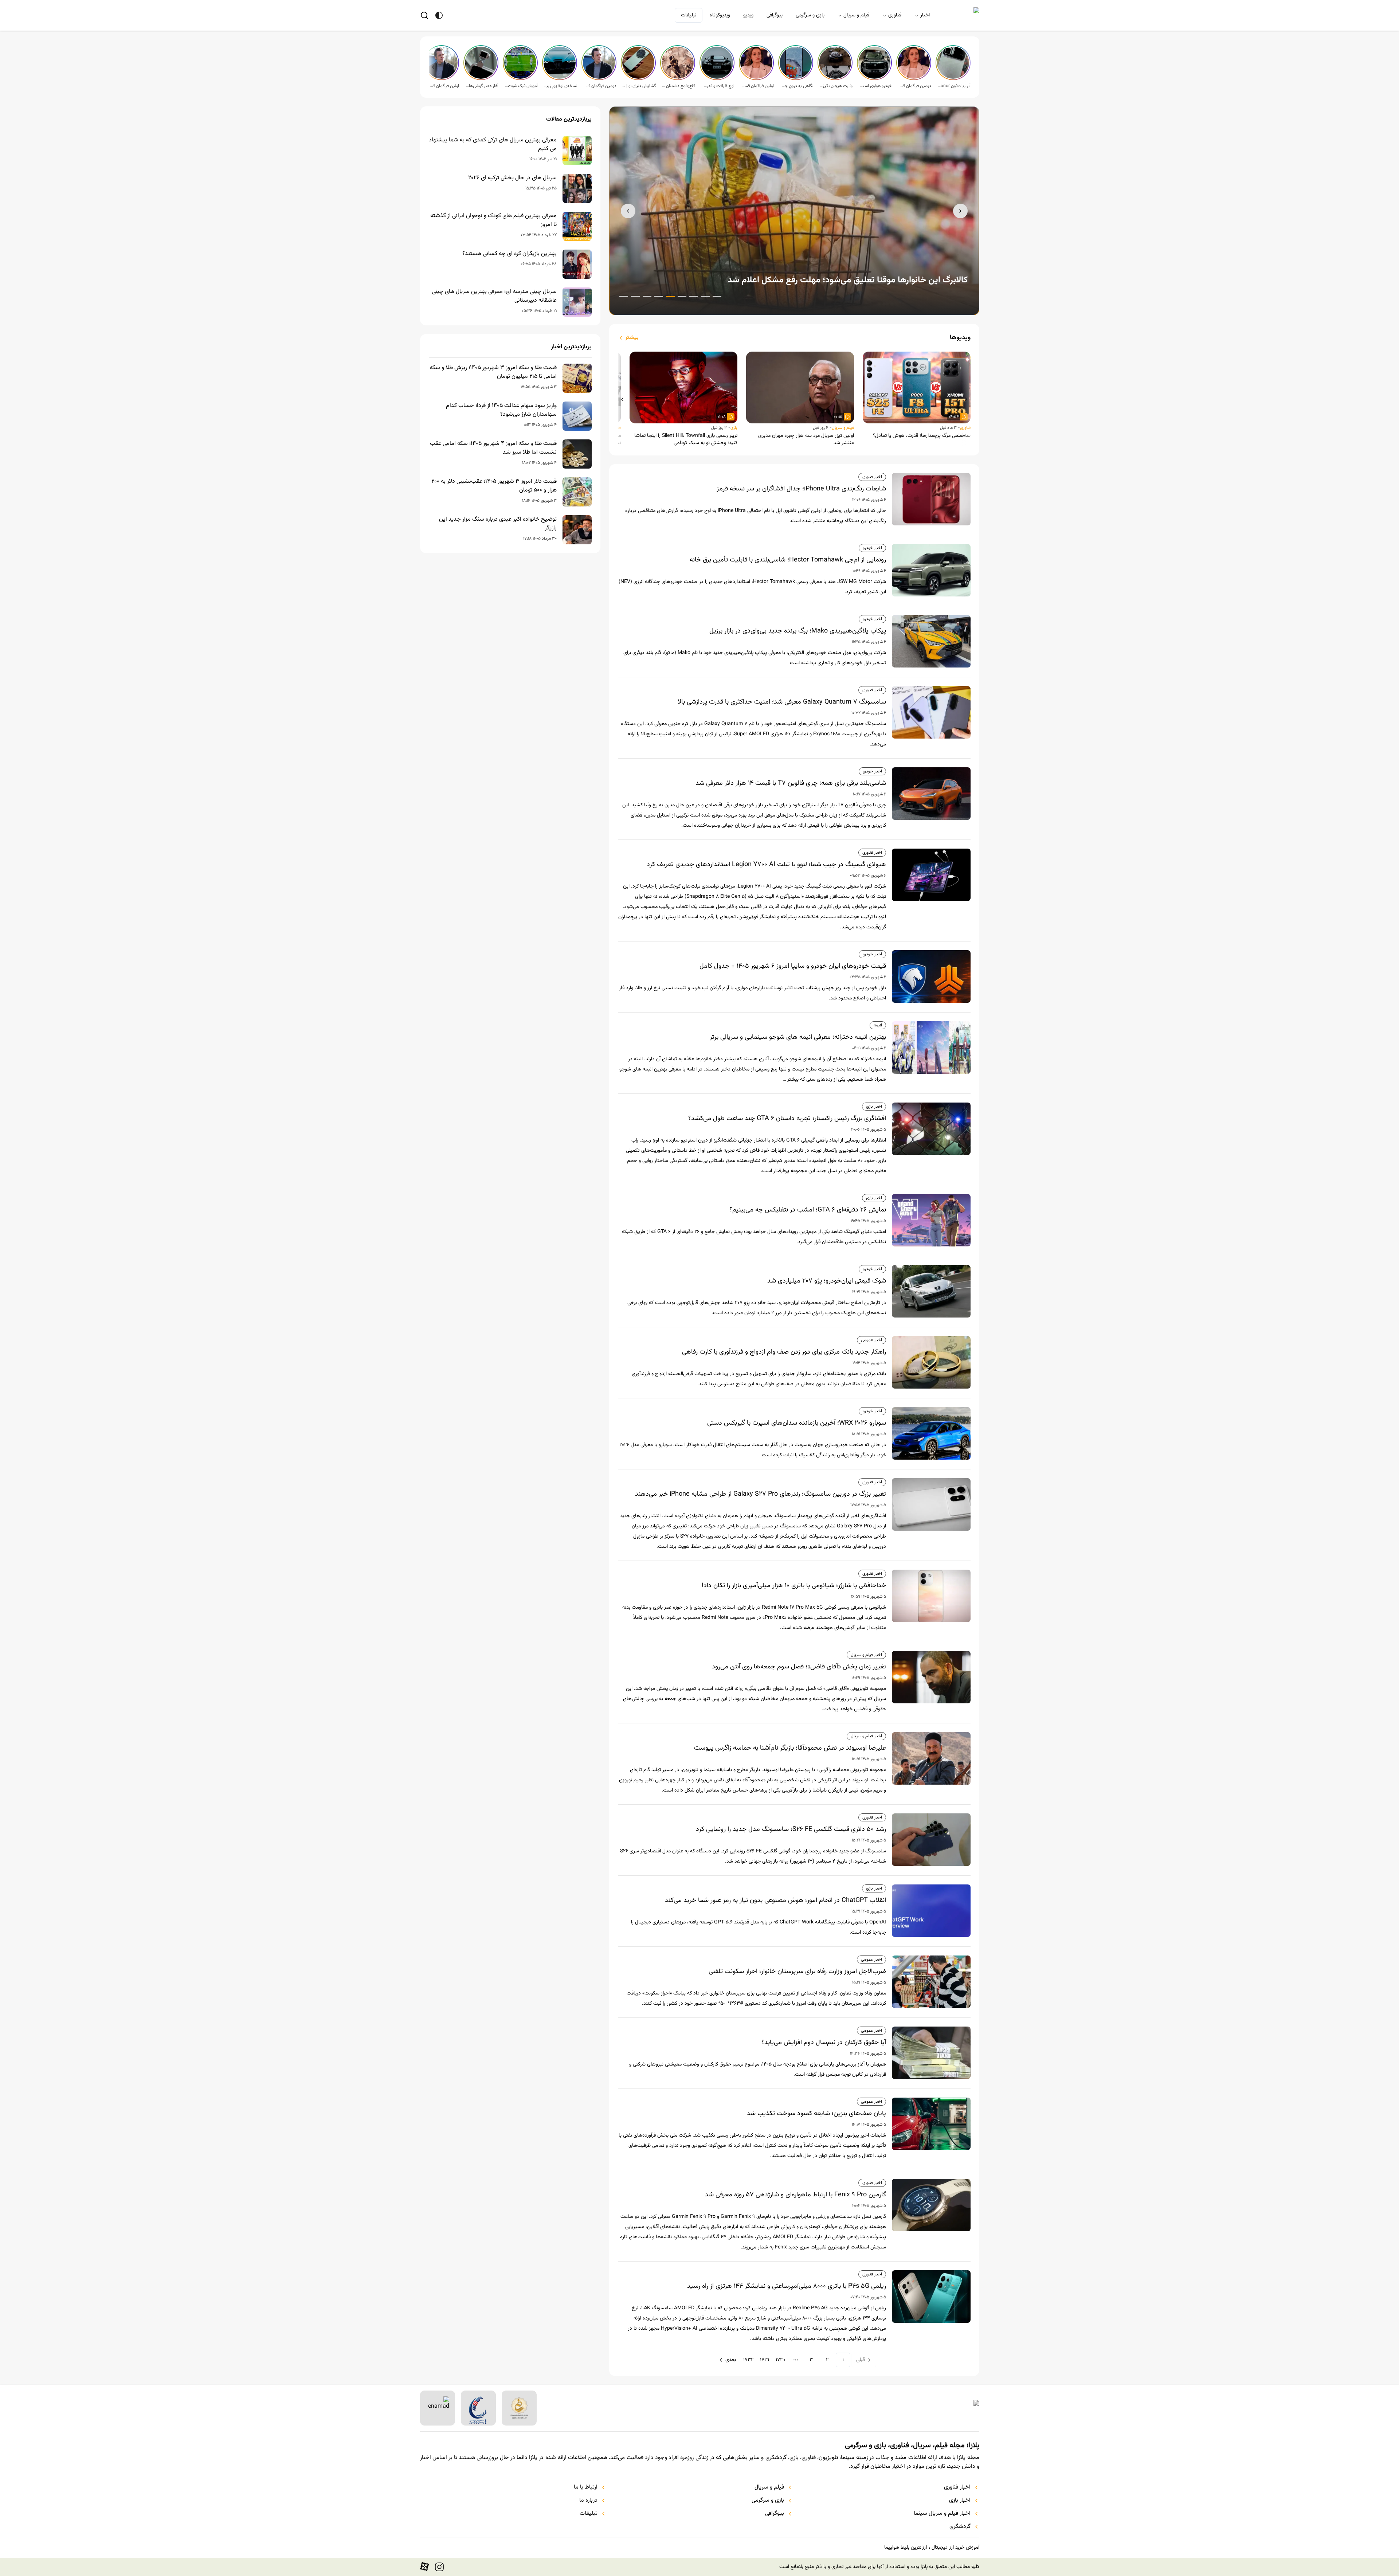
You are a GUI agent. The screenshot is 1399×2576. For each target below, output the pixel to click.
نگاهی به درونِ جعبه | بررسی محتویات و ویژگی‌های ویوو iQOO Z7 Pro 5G (796, 86)
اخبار (925, 15)
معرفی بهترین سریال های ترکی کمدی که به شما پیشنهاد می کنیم (493, 145)
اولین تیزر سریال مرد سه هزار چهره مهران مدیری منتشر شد (806, 439)
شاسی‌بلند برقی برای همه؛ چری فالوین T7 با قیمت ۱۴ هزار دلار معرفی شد (791, 783)
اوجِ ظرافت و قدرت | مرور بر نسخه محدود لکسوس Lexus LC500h (718, 86)
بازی (734, 428)
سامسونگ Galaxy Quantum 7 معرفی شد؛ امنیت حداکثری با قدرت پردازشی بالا (782, 702)
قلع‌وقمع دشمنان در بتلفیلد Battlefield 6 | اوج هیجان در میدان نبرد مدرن (678, 86)
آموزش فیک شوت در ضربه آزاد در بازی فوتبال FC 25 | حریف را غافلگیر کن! (521, 86)
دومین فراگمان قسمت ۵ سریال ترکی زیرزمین (914, 86)
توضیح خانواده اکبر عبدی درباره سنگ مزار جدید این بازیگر (498, 524)
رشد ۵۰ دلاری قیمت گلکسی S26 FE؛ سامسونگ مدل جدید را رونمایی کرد (791, 1829)
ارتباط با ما (586, 2487)
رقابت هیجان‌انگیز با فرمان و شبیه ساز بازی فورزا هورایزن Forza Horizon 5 (836, 86)
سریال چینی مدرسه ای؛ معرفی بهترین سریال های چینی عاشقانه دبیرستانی (494, 296)
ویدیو (748, 15)
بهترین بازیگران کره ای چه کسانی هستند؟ (510, 254)
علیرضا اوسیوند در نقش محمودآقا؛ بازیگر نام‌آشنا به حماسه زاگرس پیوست (790, 1748)
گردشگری (960, 2527)
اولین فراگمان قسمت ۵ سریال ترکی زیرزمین (757, 86)
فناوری (895, 15)
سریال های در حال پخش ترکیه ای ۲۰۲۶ (512, 178)
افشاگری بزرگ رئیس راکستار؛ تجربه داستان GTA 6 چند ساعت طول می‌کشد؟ (787, 1119)
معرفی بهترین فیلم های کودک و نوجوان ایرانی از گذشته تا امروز (493, 220)
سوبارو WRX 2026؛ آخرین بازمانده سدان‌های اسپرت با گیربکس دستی (797, 1423)
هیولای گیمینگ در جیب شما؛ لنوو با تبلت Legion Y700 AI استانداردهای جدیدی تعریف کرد (766, 865)
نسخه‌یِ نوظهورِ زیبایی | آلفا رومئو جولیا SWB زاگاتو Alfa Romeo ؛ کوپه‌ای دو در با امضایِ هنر (560, 86)
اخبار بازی (874, 1107)
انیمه (878, 1025)
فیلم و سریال (856, 15)
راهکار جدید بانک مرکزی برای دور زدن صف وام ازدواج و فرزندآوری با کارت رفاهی (784, 1352)
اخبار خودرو (872, 548)
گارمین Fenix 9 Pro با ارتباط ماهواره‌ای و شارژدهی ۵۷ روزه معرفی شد (795, 2195)
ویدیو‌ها (960, 338)
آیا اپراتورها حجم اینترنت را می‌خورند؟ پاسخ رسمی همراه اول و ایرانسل (846, 280)
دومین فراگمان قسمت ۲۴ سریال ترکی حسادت (600, 86)
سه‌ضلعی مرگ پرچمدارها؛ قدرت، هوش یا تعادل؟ (922, 436)
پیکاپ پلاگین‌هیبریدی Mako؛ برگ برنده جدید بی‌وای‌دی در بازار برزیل (798, 631)
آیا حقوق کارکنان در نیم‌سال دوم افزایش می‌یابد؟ (824, 2043)
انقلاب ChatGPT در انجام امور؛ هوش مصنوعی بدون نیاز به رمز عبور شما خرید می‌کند (775, 1900)
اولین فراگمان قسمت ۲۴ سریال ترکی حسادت (442, 86)
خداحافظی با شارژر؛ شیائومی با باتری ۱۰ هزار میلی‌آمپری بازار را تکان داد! (794, 1586)
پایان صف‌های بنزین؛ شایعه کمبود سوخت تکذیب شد (816, 2114)
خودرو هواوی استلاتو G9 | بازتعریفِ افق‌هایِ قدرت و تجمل (875, 86)
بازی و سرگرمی (810, 15)
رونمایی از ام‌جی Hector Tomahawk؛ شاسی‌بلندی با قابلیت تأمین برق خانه (788, 560)
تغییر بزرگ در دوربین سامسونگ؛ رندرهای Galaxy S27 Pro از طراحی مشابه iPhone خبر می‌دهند (761, 1494)
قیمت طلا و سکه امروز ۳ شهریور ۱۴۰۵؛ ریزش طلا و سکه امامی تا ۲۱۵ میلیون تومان (493, 372)
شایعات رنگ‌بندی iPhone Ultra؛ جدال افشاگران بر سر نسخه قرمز (801, 489)
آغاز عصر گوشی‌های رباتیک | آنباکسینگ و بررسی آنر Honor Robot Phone (482, 86)
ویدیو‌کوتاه (720, 15)
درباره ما (588, 2501)
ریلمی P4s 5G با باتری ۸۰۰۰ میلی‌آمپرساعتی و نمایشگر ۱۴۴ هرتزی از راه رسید (787, 2286)
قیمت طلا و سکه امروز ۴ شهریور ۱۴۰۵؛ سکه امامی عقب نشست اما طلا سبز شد (493, 448)
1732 (748, 2360)
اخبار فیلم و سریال (866, 1655)
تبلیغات (689, 15)
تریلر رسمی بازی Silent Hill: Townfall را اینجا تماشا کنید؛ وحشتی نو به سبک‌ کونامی (686, 439)
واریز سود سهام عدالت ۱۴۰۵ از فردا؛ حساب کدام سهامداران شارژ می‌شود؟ (501, 410)
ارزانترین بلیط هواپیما (906, 2548)
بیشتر (632, 338)
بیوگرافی (775, 15)
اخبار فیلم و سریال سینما (942, 2514)
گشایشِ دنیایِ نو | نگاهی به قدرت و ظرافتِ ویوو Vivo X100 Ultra (639, 86)
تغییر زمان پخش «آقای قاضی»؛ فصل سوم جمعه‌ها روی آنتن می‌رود (799, 1667)
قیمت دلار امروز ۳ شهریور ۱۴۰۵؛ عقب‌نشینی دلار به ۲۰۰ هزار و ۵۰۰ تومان (494, 486)
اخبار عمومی (871, 1340)
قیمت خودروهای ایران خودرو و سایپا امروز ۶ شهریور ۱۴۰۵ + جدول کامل (793, 966)
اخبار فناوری (872, 477)
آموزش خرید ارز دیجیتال (955, 2548)
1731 (765, 2360)
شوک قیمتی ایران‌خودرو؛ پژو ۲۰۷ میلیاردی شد (827, 1281)
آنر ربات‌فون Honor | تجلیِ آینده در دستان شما (954, 86)
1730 (781, 2360)
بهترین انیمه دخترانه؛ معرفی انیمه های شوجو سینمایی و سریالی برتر (798, 1037)
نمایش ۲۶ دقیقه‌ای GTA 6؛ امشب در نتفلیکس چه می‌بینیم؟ (808, 1210)
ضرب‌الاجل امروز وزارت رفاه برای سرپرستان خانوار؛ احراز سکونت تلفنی (797, 1972)
